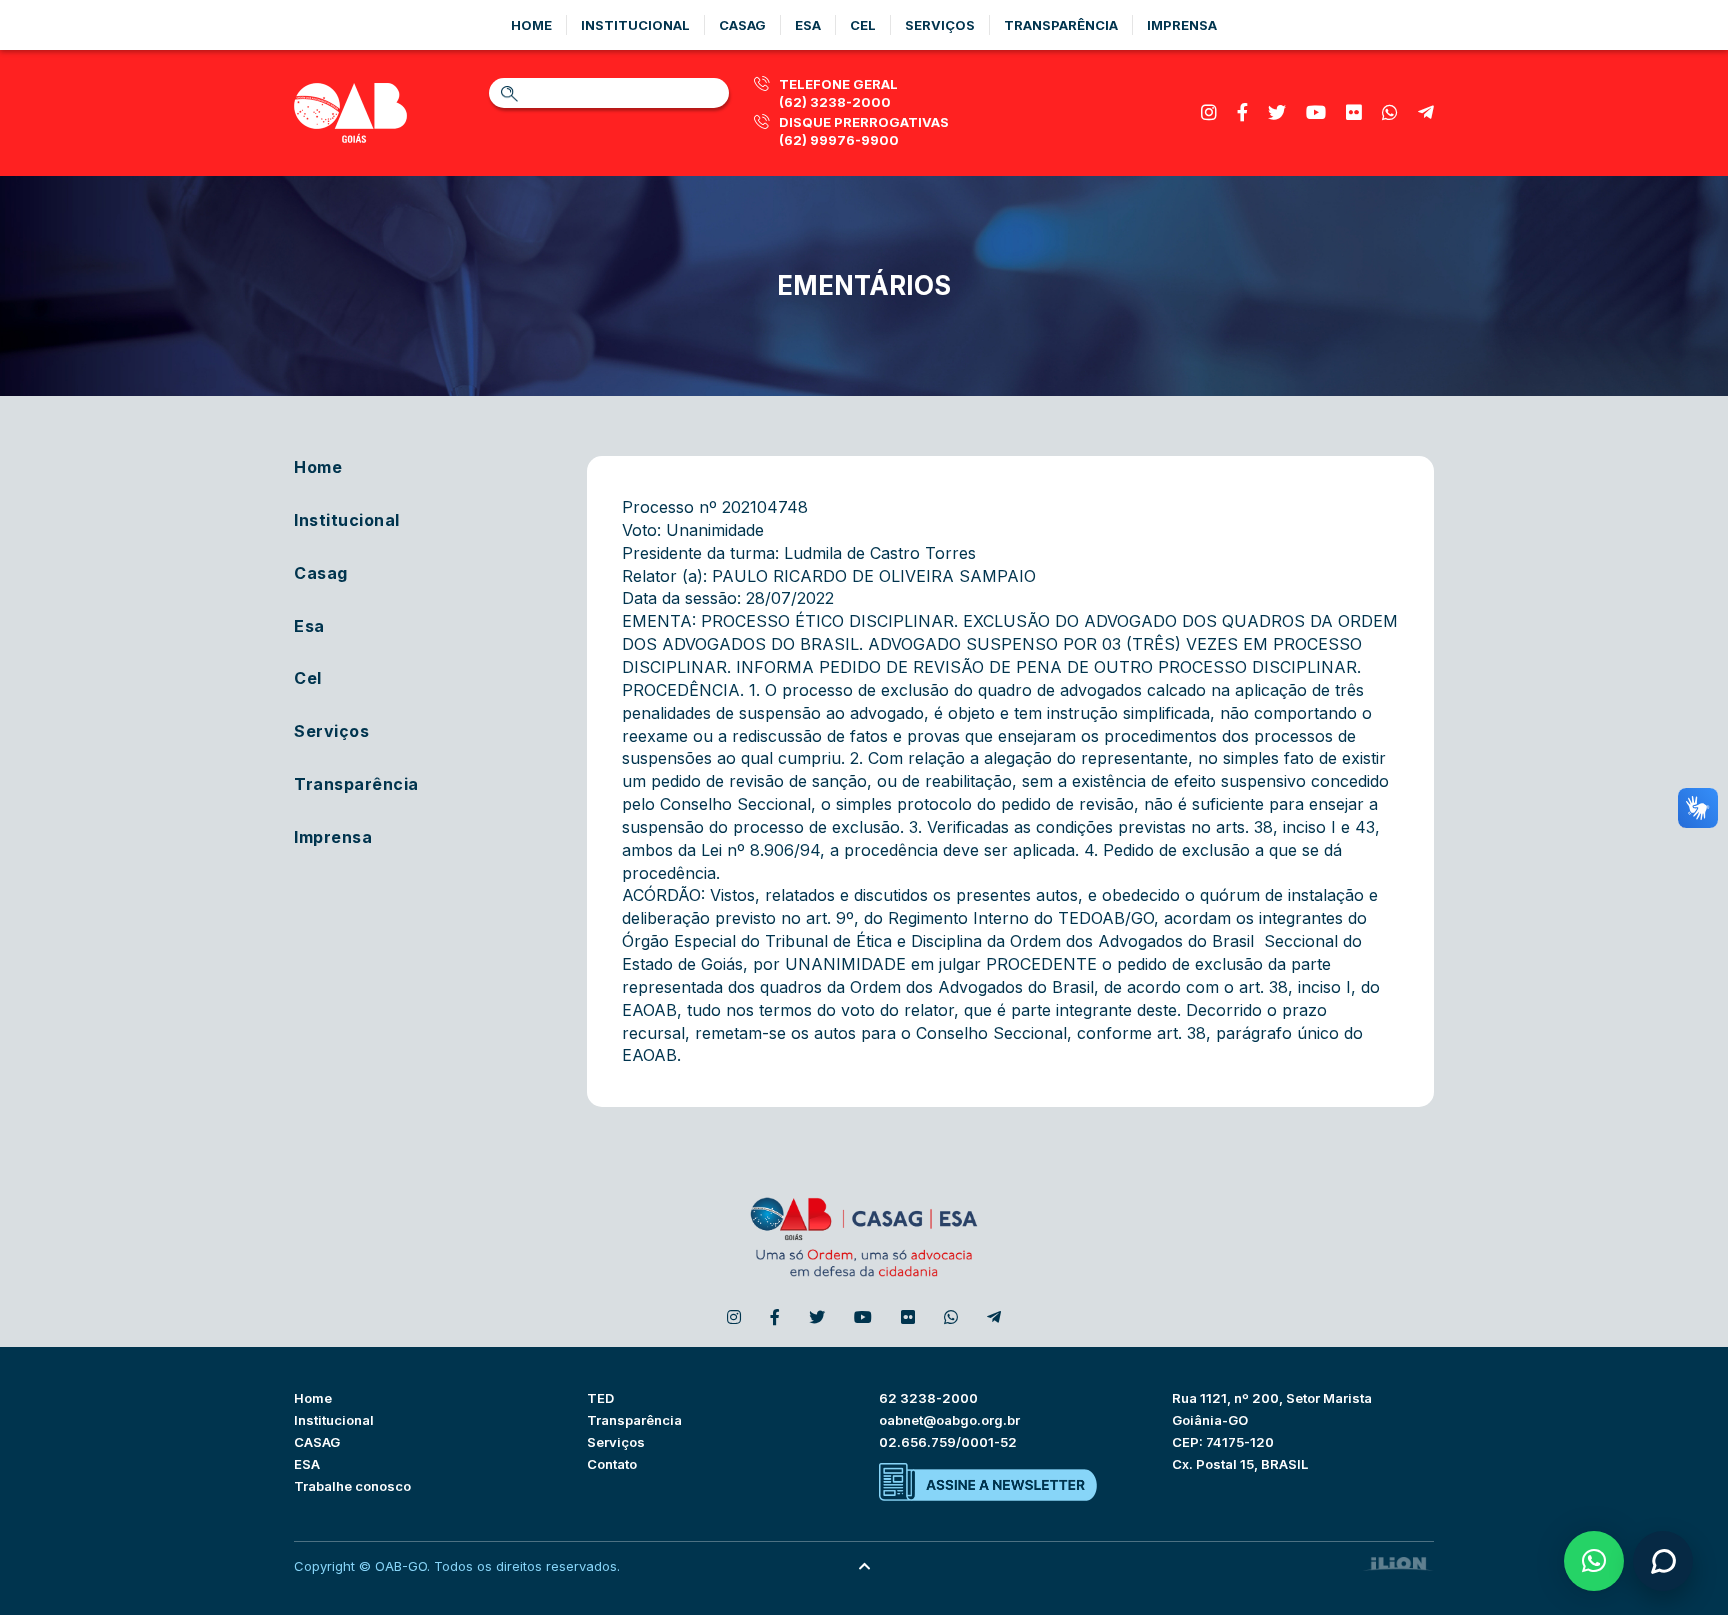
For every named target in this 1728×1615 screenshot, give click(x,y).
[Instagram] (1209, 112)
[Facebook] (1242, 112)
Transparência (1061, 25)
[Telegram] (1426, 112)
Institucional (635, 25)
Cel (863, 25)
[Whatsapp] (1390, 112)
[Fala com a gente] (1663, 1561)
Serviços (940, 25)
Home (531, 25)
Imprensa (1182, 25)
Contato (612, 1464)
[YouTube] (1316, 112)
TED (600, 1398)
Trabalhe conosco (352, 1486)
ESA (307, 1464)
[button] (1594, 1561)
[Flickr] (1354, 112)
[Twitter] (1277, 112)
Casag (742, 25)
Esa (808, 25)
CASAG (317, 1442)
